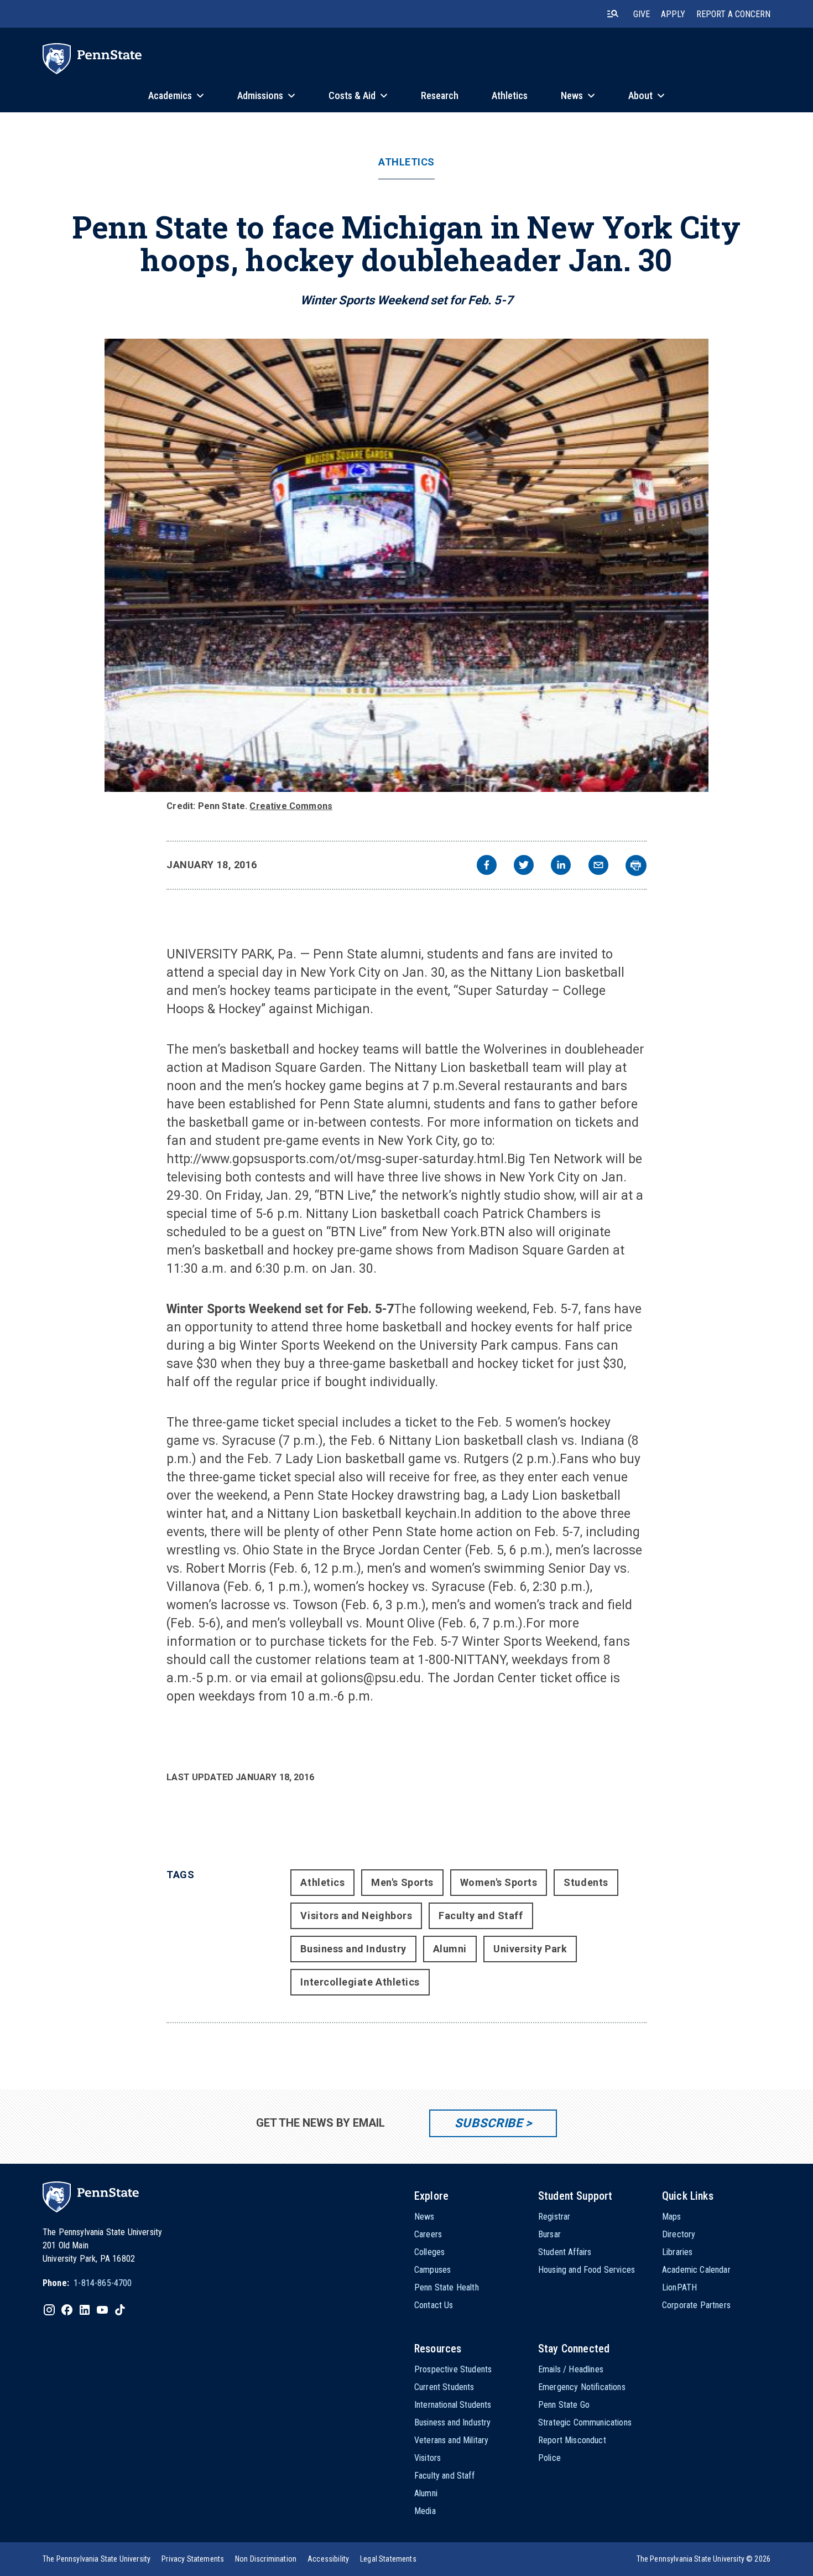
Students (586, 1882)
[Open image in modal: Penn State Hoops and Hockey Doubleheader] (406, 565)
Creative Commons (291, 806)
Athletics (406, 162)
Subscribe (489, 2123)
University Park (530, 1949)
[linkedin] (561, 866)
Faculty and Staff (481, 1916)
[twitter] (524, 866)
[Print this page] (636, 865)
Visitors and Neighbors (356, 1916)
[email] (598, 866)
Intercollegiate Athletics (360, 1982)
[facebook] (487, 866)
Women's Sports (499, 1882)
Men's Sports (402, 1882)
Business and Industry (353, 1949)
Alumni (450, 1949)
